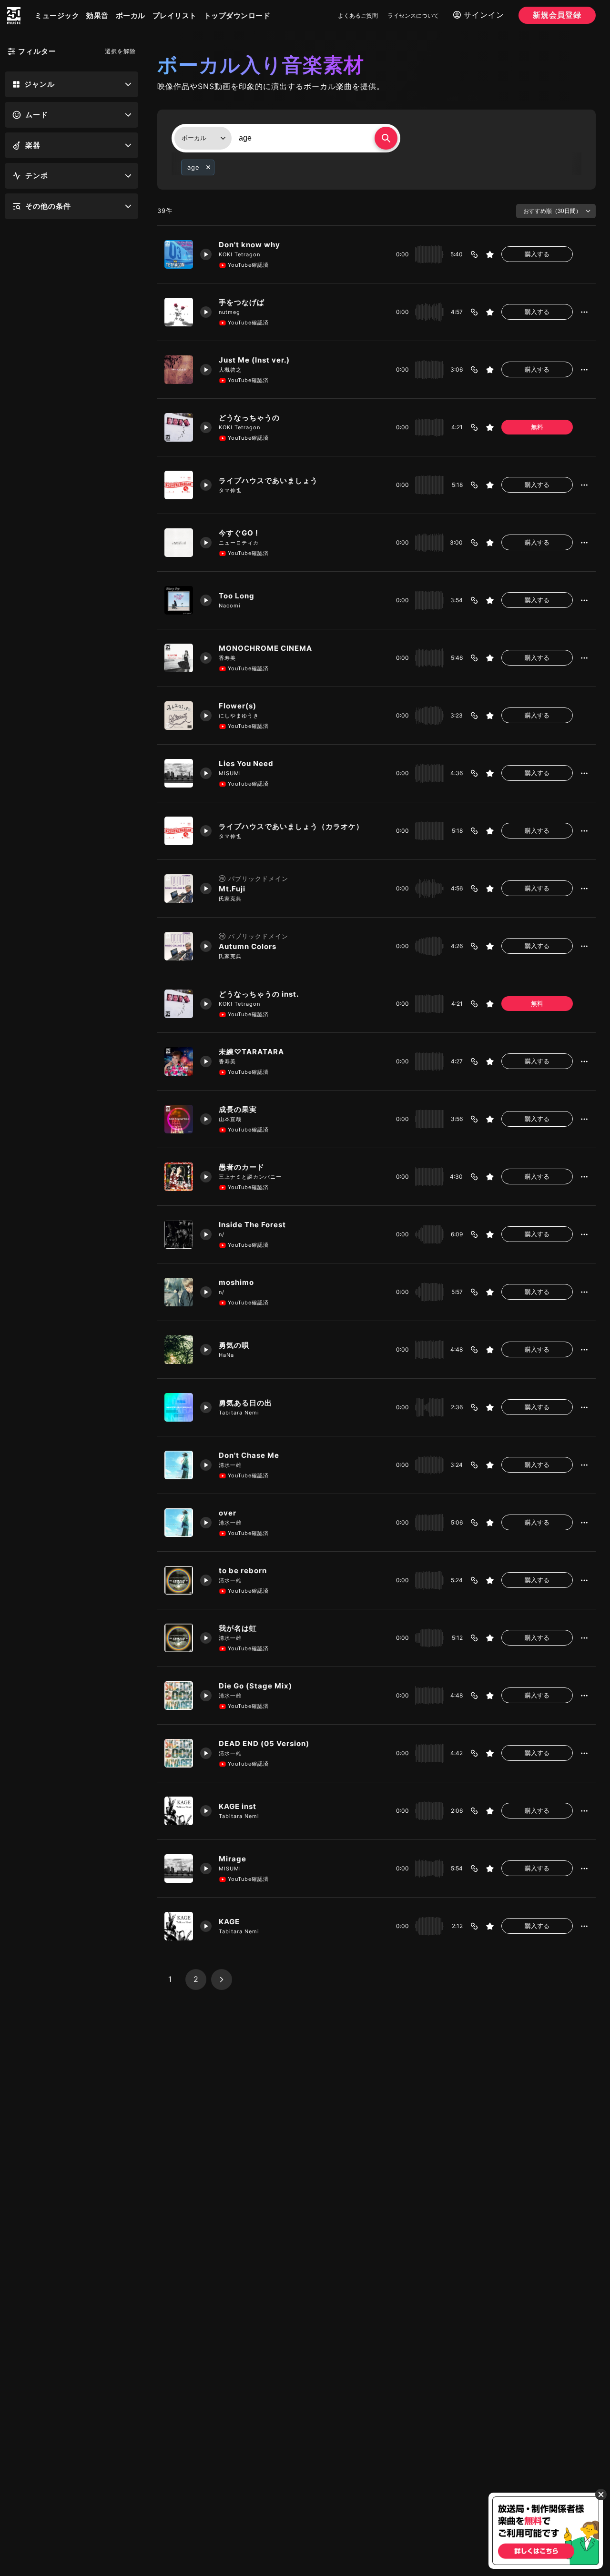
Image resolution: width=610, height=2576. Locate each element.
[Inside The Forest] (179, 1234)
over (228, 1513)
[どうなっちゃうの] (179, 427)
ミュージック (57, 15)
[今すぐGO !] (179, 543)
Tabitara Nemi (239, 1413)
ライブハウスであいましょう (268, 480)
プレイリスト (175, 15)
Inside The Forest (252, 1225)
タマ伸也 (230, 490)
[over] (179, 1523)
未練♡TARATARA (251, 1052)
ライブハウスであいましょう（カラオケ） (291, 826)
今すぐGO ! (239, 533)
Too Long (237, 596)
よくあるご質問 (358, 15)
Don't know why (249, 245)
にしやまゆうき (239, 716)
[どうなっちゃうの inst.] (179, 1004)
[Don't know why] (179, 254)
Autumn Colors (248, 946)
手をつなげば (242, 302)
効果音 (97, 15)
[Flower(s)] (179, 716)
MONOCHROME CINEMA (265, 648)
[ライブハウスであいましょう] (179, 485)
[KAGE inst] (179, 1811)
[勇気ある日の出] (179, 1407)
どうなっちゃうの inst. (259, 994)
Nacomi (230, 606)
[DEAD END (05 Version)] (179, 1753)
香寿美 (227, 658)
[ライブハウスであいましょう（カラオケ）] (179, 831)
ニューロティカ (239, 543)
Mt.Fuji (232, 889)
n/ (222, 1234)
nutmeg (229, 312)
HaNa (226, 1355)
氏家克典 (230, 899)
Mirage (233, 1859)
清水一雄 (230, 1465)
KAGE (229, 1922)
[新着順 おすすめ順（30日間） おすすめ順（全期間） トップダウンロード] (556, 211)
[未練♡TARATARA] (179, 1061)
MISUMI (230, 773)
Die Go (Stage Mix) (256, 1686)
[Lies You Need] (179, 773)
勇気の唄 (234, 1345)
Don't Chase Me (249, 1455)
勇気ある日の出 (245, 1403)
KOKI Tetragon (239, 254)
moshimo (236, 1282)
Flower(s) (238, 706)
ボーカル (131, 15)
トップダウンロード (237, 15)
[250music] (14, 16)
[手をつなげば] (179, 312)
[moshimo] (179, 1292)
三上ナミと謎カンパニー (250, 1177)
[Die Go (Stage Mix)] (179, 1696)
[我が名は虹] (179, 1638)
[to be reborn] (179, 1580)
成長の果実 (238, 1109)
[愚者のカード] (179, 1177)
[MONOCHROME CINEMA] (179, 658)
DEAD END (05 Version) (265, 1743)
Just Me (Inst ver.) (254, 360)
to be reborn (243, 1571)
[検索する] (386, 138)
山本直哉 (230, 1119)
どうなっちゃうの (249, 418)
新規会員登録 (557, 15)
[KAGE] (179, 1926)
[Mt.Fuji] (179, 889)
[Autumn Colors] (179, 946)
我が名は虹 (238, 1628)
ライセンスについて (413, 15)
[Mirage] (179, 1869)
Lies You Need (246, 763)
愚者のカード (242, 1167)
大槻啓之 (230, 370)
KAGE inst (238, 1806)
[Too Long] (179, 600)
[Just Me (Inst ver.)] (179, 370)
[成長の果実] (179, 1119)
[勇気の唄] (179, 1350)
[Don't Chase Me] (179, 1465)
